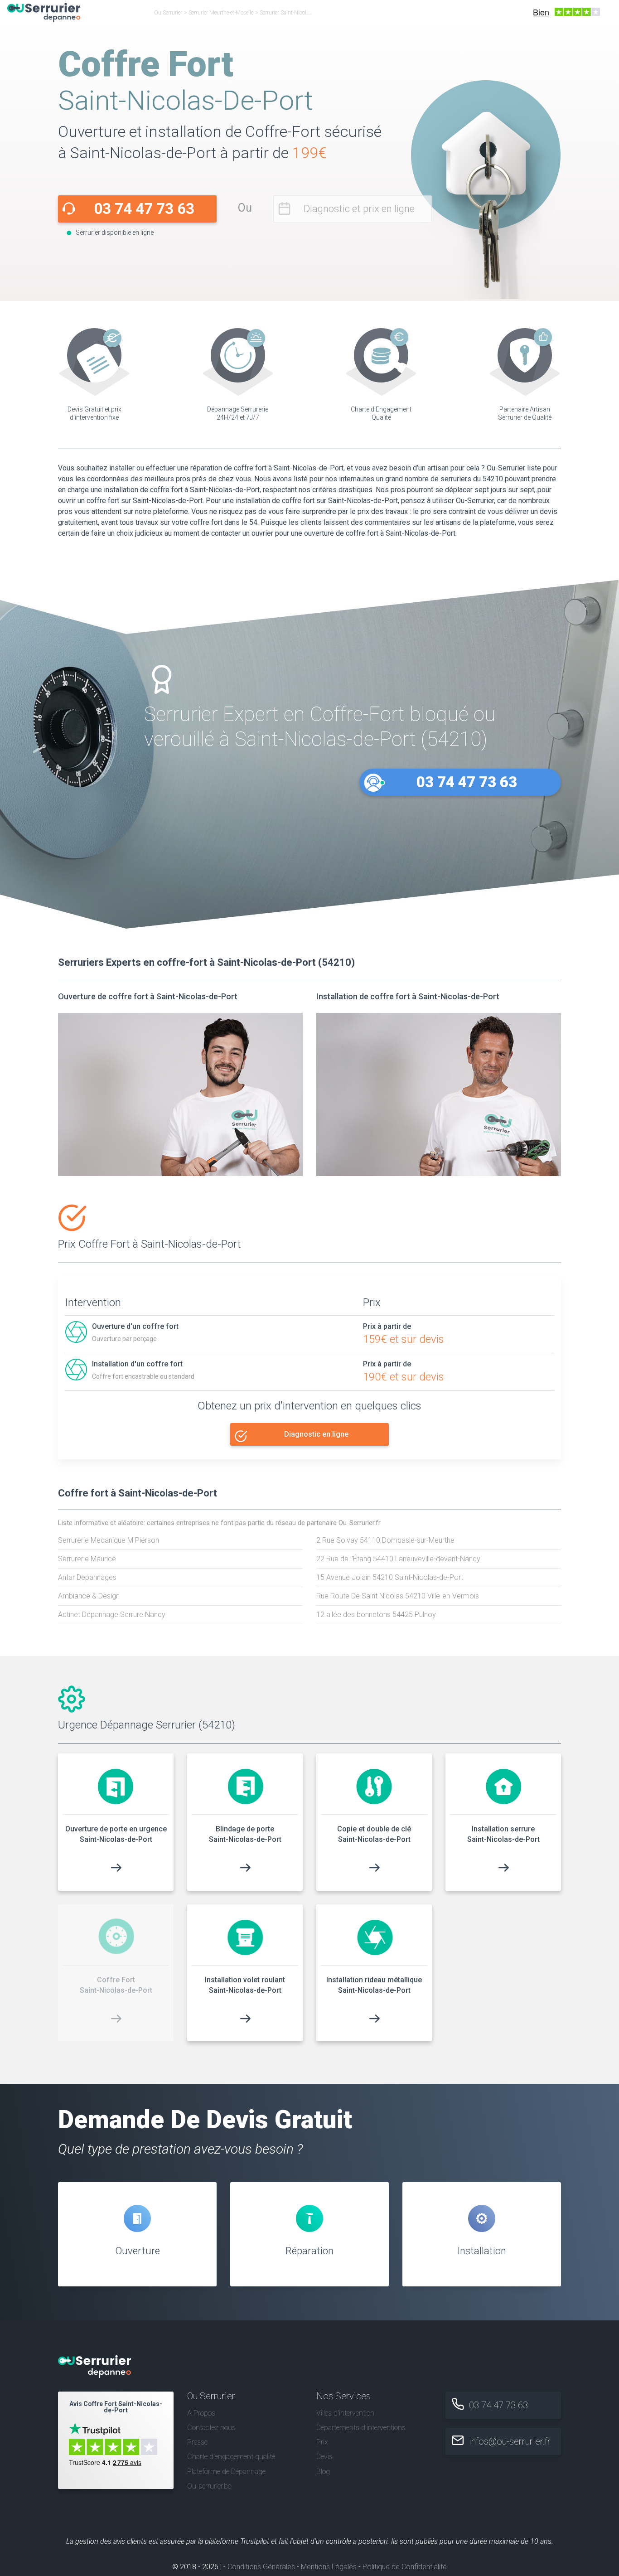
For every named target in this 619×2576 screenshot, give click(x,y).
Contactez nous (211, 2428)
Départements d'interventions (361, 2428)
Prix (322, 2442)
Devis (324, 2457)
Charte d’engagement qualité (231, 2457)
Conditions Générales (261, 2567)
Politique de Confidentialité (405, 2567)
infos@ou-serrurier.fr (510, 2441)
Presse (197, 2442)
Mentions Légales (329, 2567)
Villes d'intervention (345, 2413)
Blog (323, 2472)
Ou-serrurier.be (209, 2486)
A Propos (201, 2413)
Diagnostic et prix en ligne (359, 209)
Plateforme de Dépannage (226, 2472)
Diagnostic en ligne (316, 1434)
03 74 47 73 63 (144, 209)
